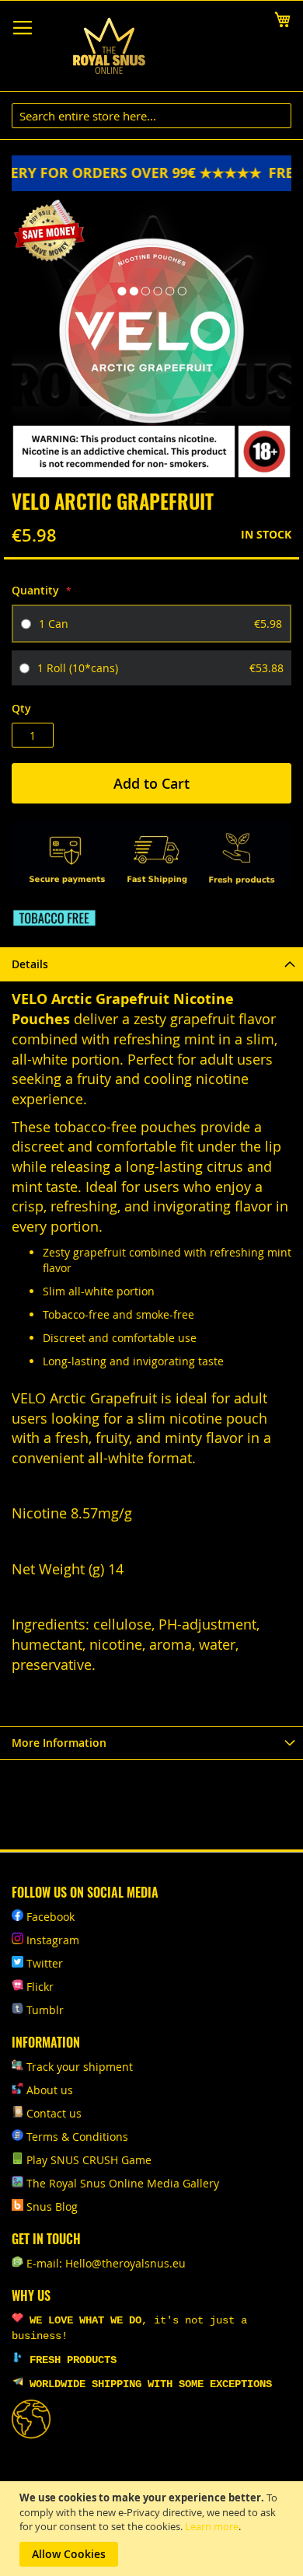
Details (30, 964)
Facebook (50, 1917)
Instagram (53, 1940)
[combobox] (151, 116)
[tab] (151, 964)
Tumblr (45, 2010)
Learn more (212, 2526)
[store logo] (109, 46)
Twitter (45, 1963)
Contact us (54, 2113)
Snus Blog (52, 2207)
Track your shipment (80, 2067)
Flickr (40, 1987)
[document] (153, 2529)
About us (50, 2090)
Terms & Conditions (77, 2137)
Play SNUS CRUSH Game (89, 2160)
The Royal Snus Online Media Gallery (123, 2183)
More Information (59, 1743)
